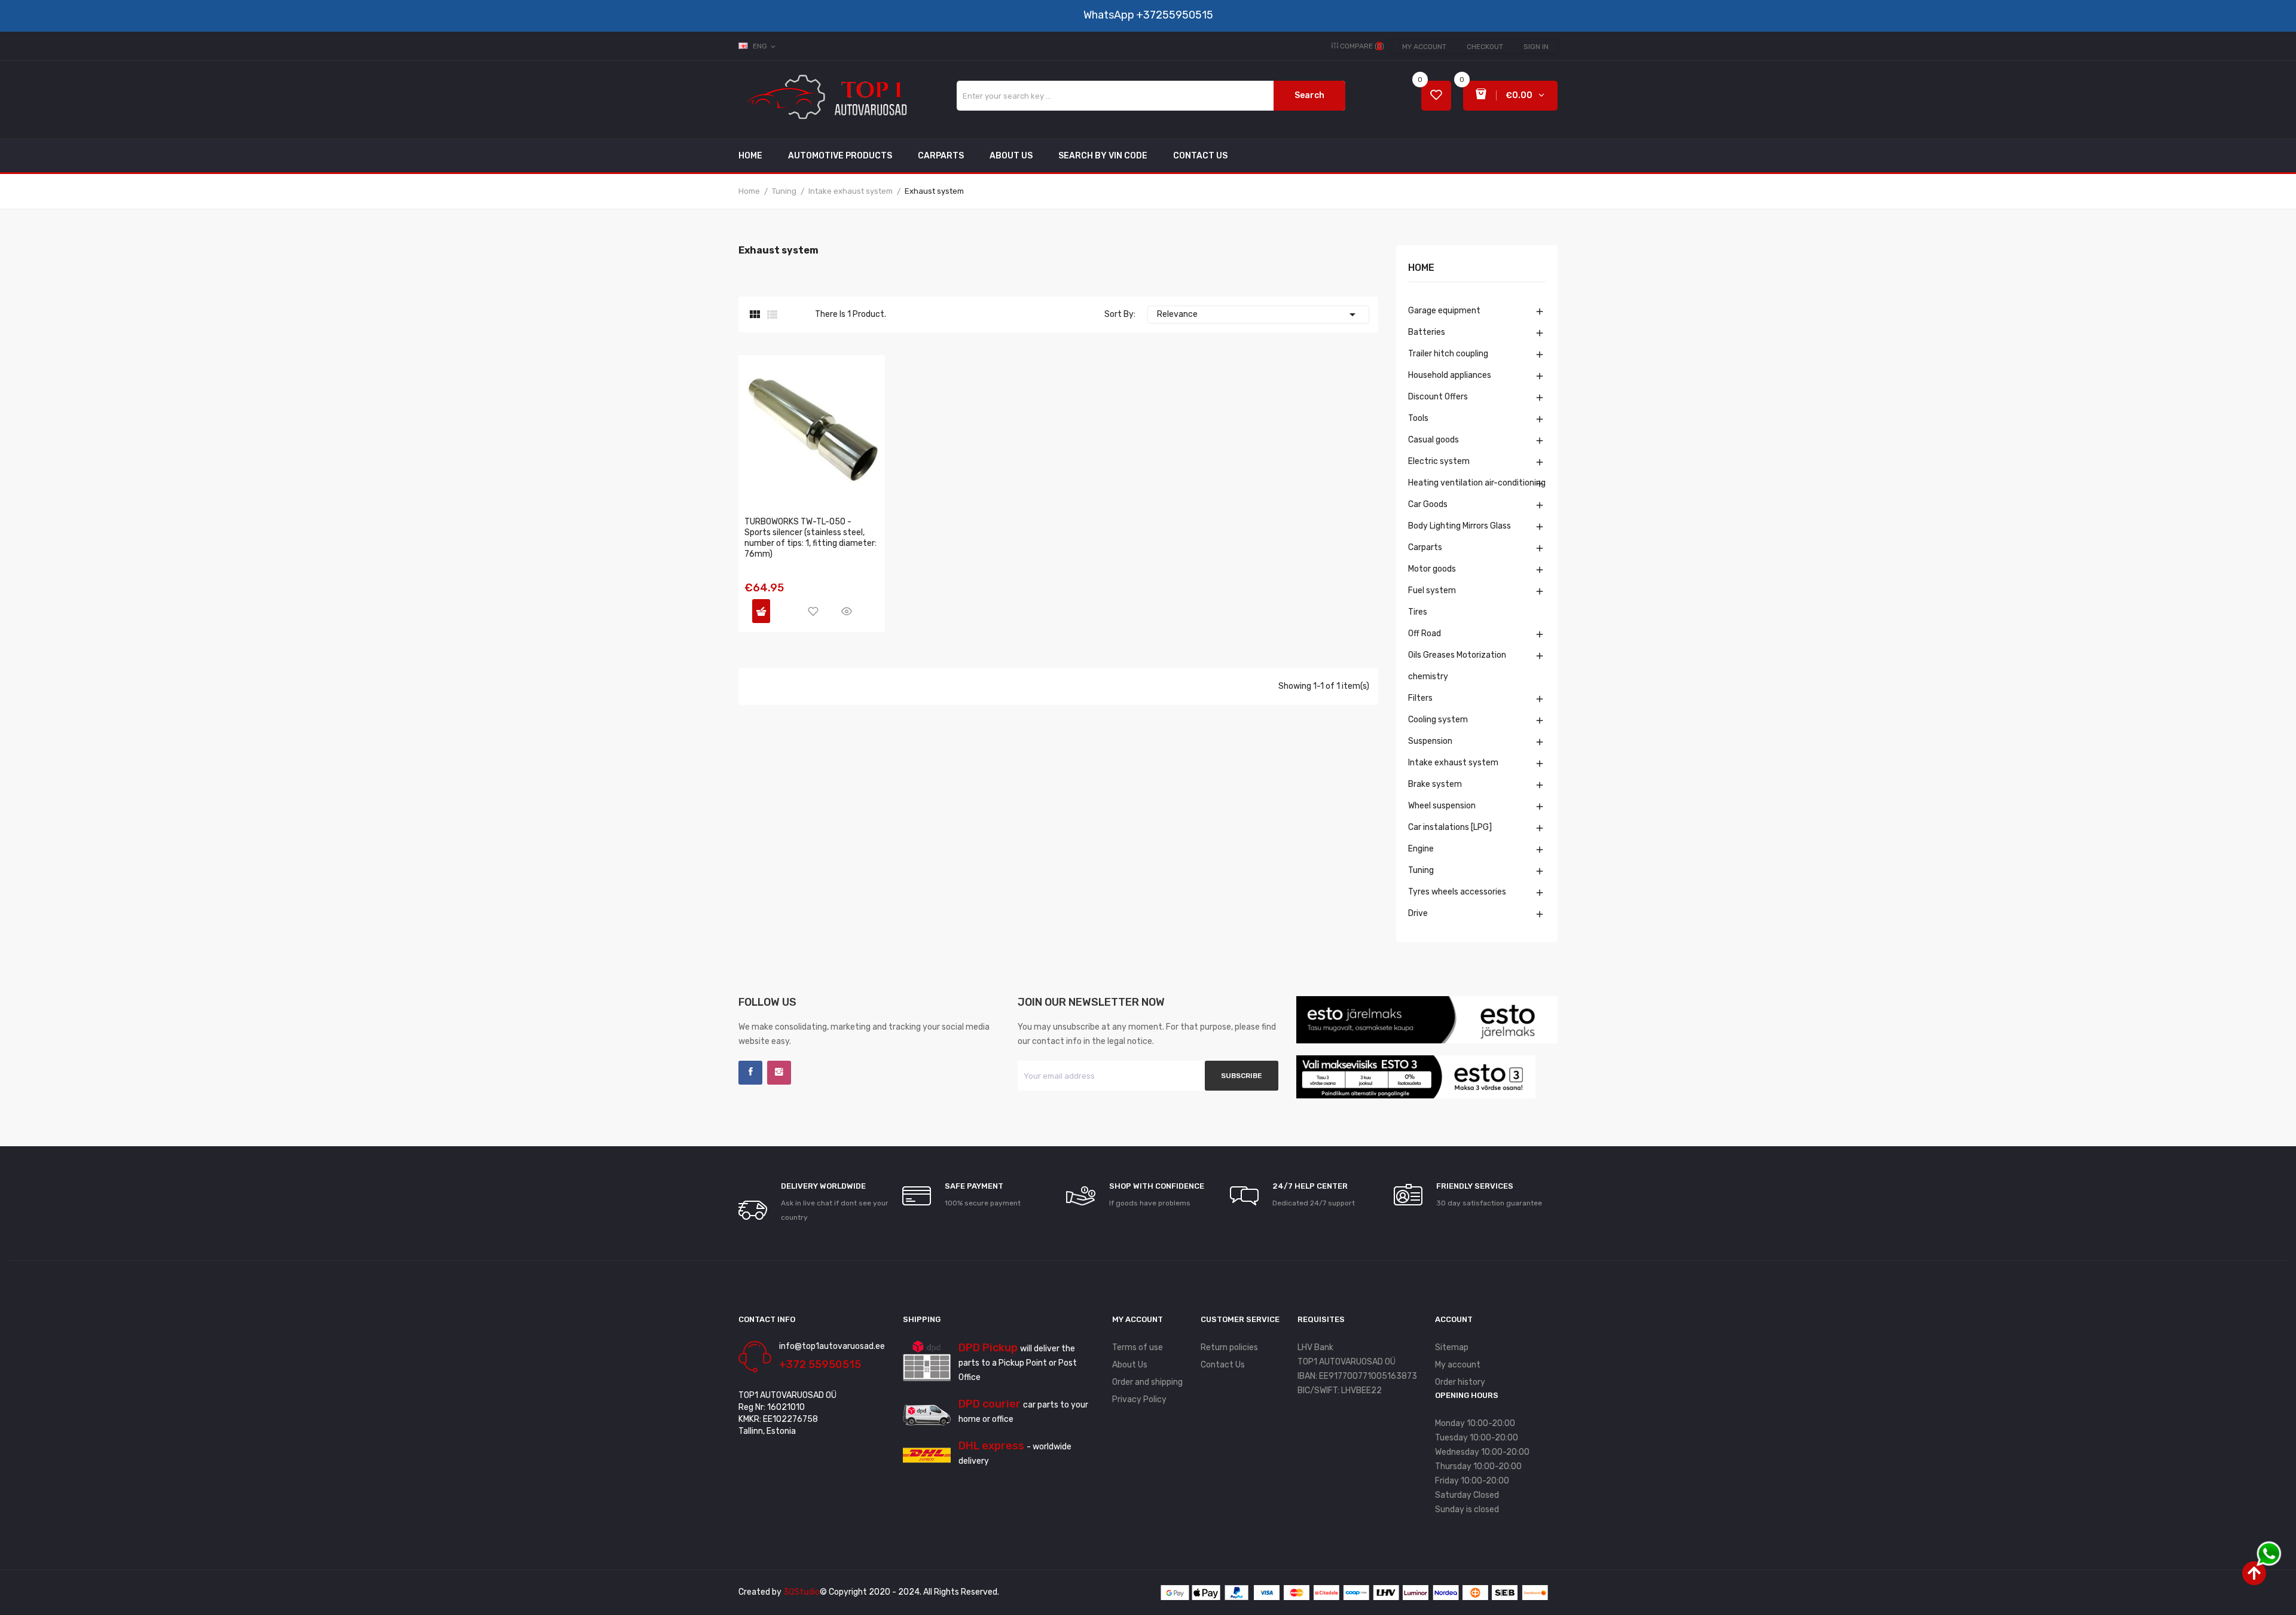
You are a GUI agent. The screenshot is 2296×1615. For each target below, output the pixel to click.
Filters (1420, 698)
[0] (1436, 96)
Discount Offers (1438, 397)
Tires (1418, 612)
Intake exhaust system (1453, 763)
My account (1424, 47)
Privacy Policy (1139, 1399)
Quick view (847, 611)
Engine (1421, 849)
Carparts (1425, 547)
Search (1309, 95)
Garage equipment (1444, 311)
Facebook (750, 1073)
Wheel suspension (1442, 806)
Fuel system (1432, 590)
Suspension (1430, 741)
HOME (1421, 268)
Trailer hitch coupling (1448, 354)
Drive (1418, 913)
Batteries (1427, 332)
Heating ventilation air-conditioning (1477, 483)
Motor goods (1432, 569)
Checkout (1485, 47)
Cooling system (1438, 720)
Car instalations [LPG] (1450, 827)
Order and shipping (1147, 1382)
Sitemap (1452, 1347)
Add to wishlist (813, 611)
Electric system (1439, 461)
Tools (1418, 418)
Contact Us (1223, 1365)
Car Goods (1428, 504)
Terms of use (1138, 1347)
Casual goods (1434, 440)
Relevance (1258, 315)
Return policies (1229, 1347)
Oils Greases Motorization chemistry (1457, 666)
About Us (1130, 1365)
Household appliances (1450, 375)
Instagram (779, 1073)
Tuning (1421, 870)
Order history (1460, 1382)
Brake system (1435, 784)
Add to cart (761, 611)
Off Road (1425, 634)
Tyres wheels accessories (1457, 892)
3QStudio (802, 1592)
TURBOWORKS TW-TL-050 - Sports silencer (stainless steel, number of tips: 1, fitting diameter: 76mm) (810, 538)
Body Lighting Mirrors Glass (1460, 526)
